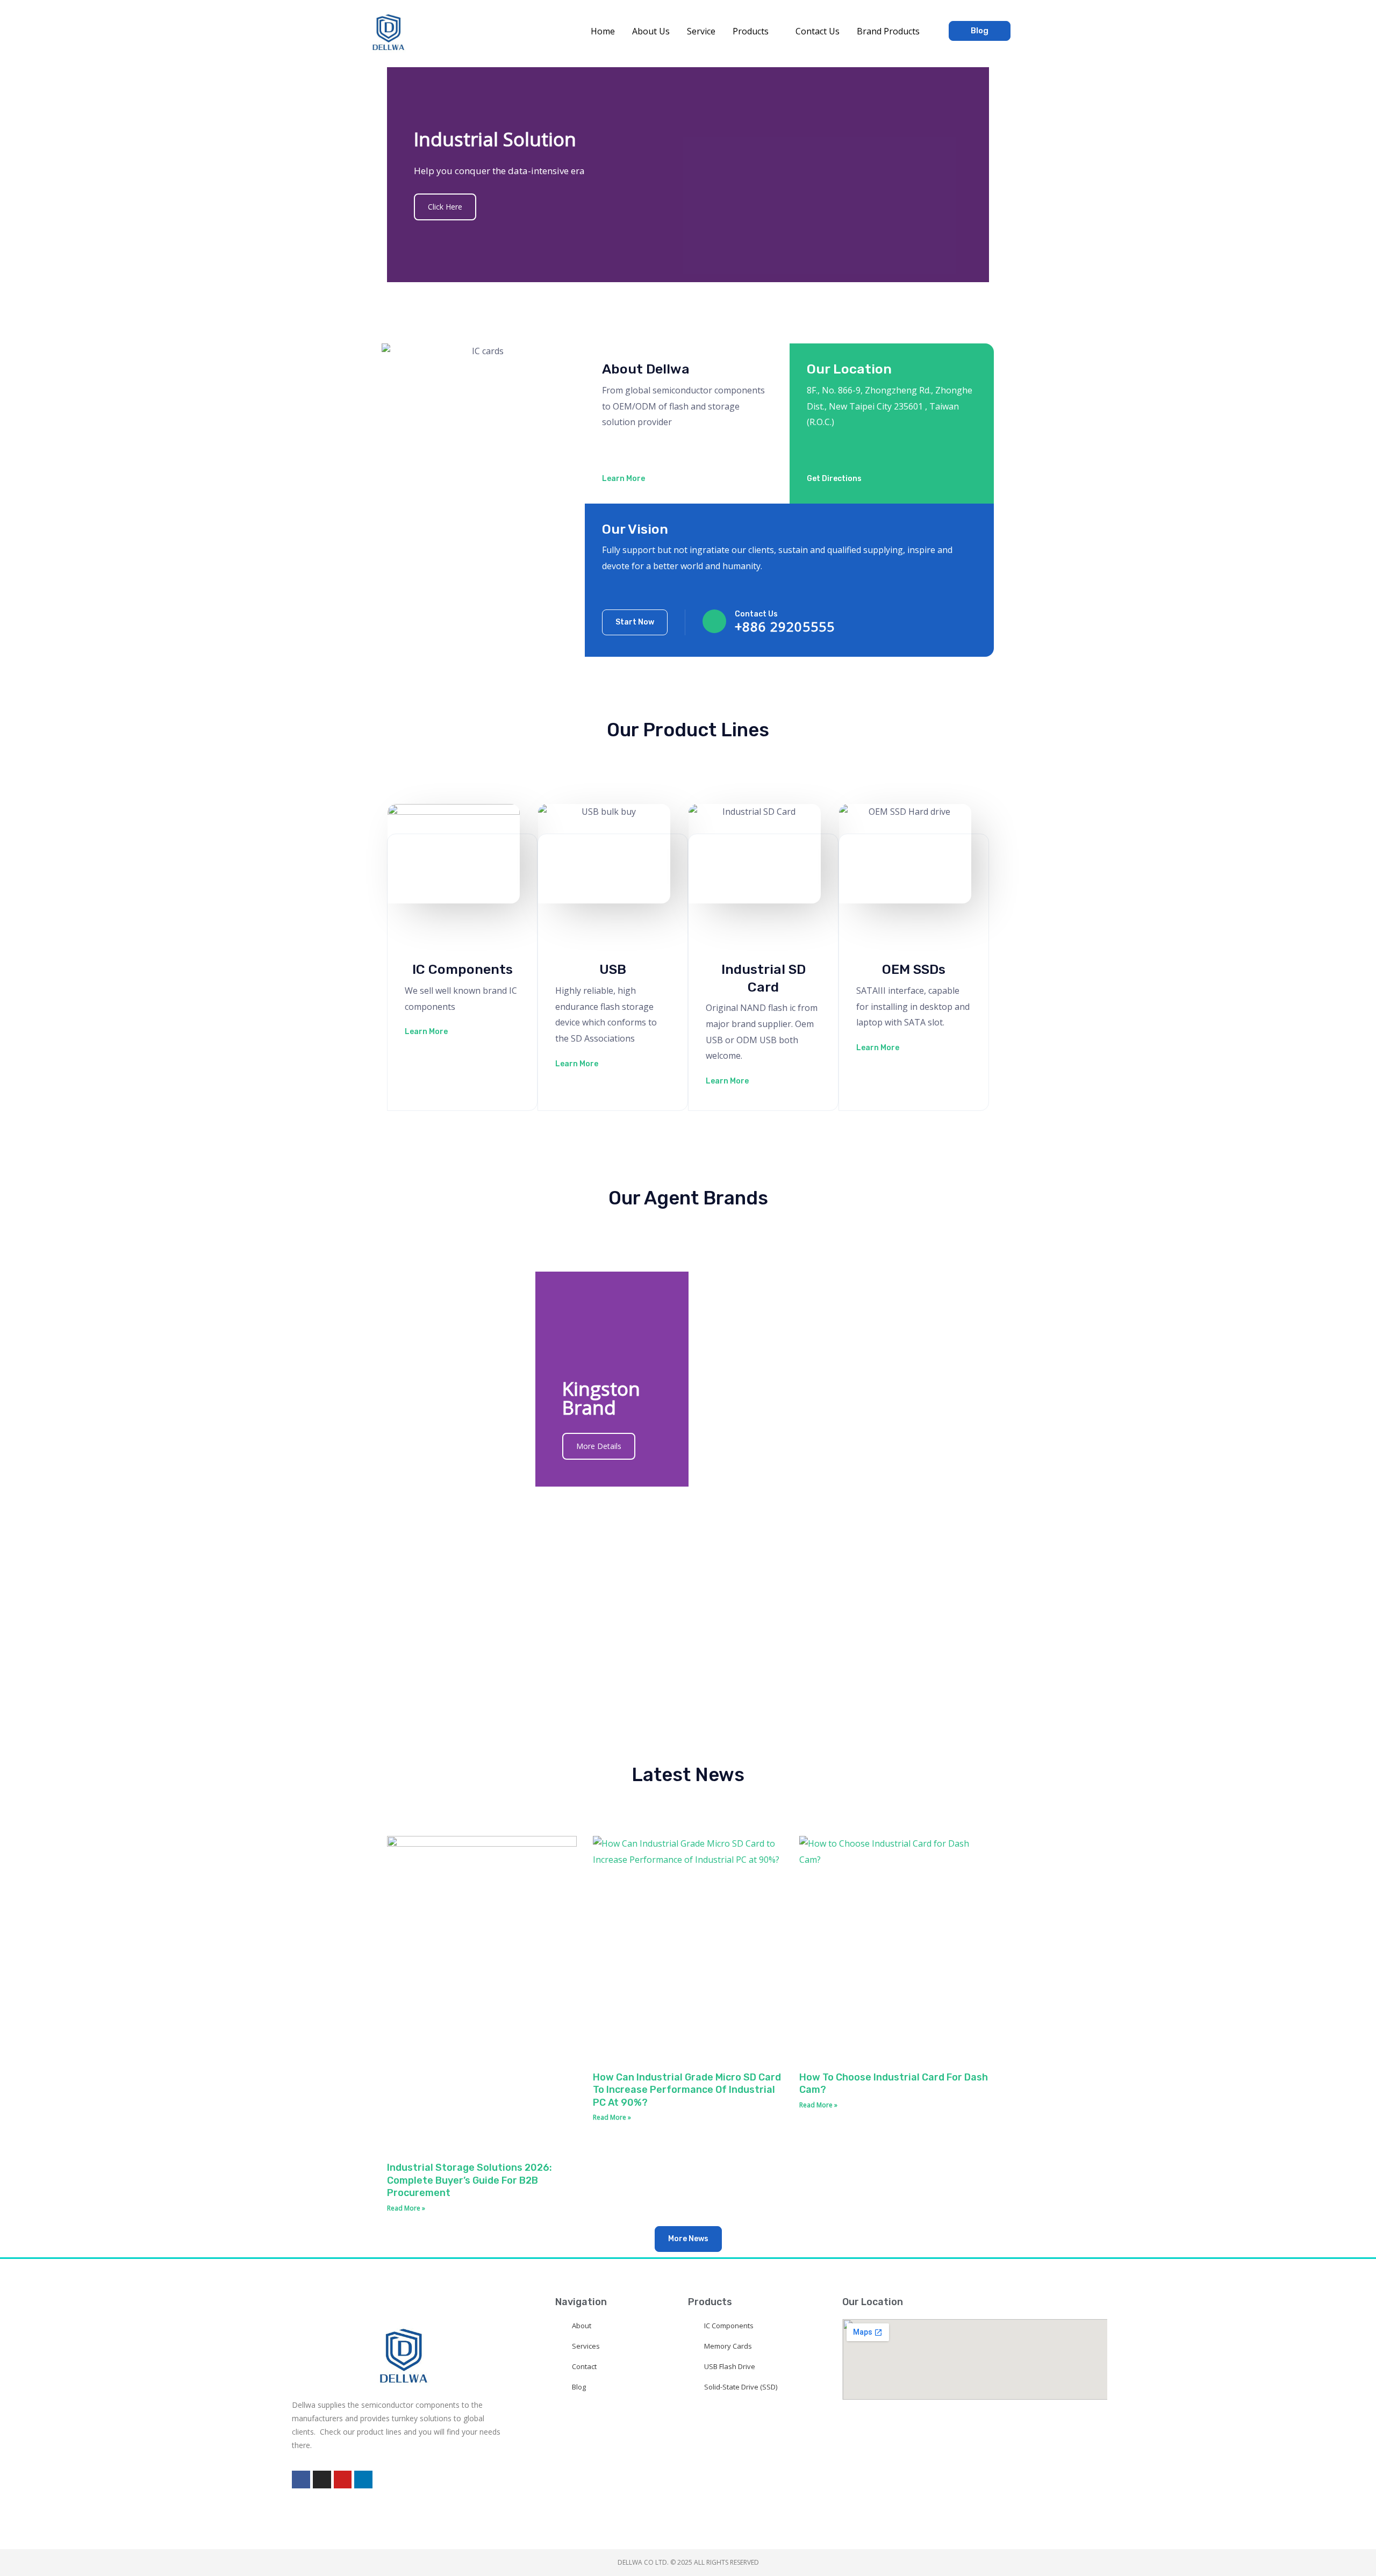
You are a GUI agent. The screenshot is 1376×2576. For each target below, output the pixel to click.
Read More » (406, 2208)
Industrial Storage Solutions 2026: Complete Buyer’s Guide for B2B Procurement (470, 2180)
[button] (773, 31)
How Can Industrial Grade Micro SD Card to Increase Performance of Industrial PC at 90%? (687, 2090)
